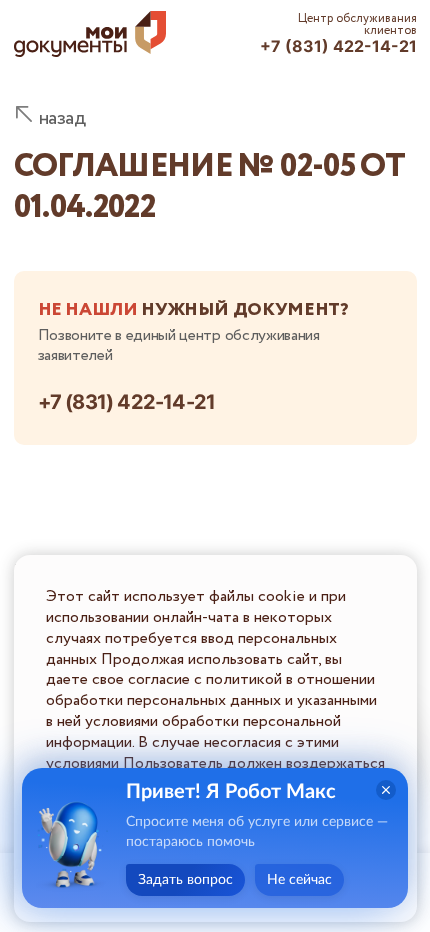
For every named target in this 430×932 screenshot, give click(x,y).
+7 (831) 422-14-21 (338, 46)
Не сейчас (299, 880)
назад (62, 118)
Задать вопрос (185, 880)
